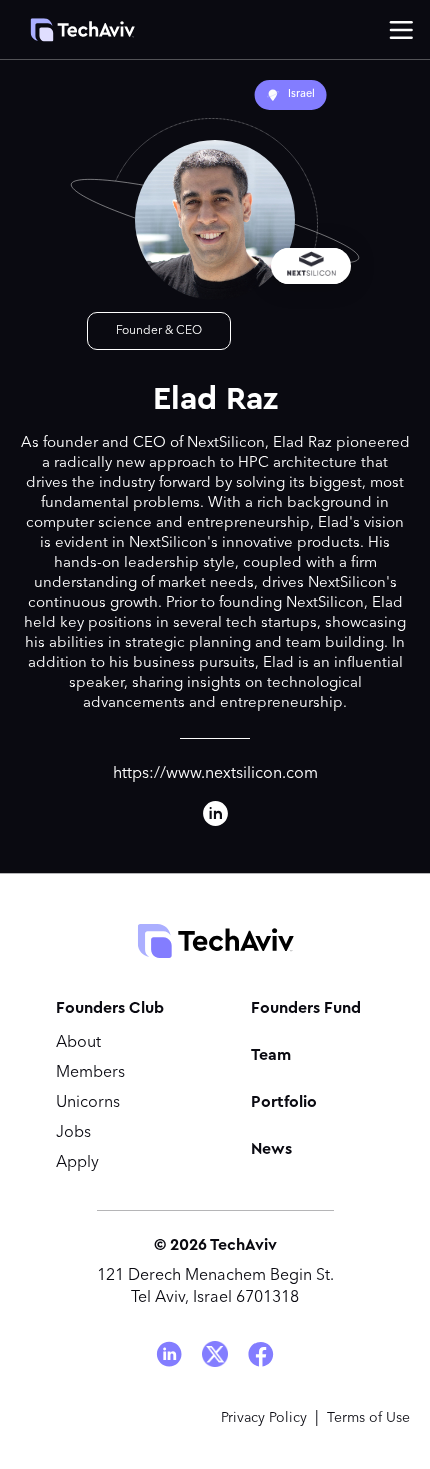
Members (90, 1073)
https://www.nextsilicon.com (215, 774)
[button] (401, 30)
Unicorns (88, 1103)
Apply (77, 1163)
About (78, 1043)
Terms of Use (368, 1418)
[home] (72, 30)
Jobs (73, 1133)
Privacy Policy (264, 1418)
